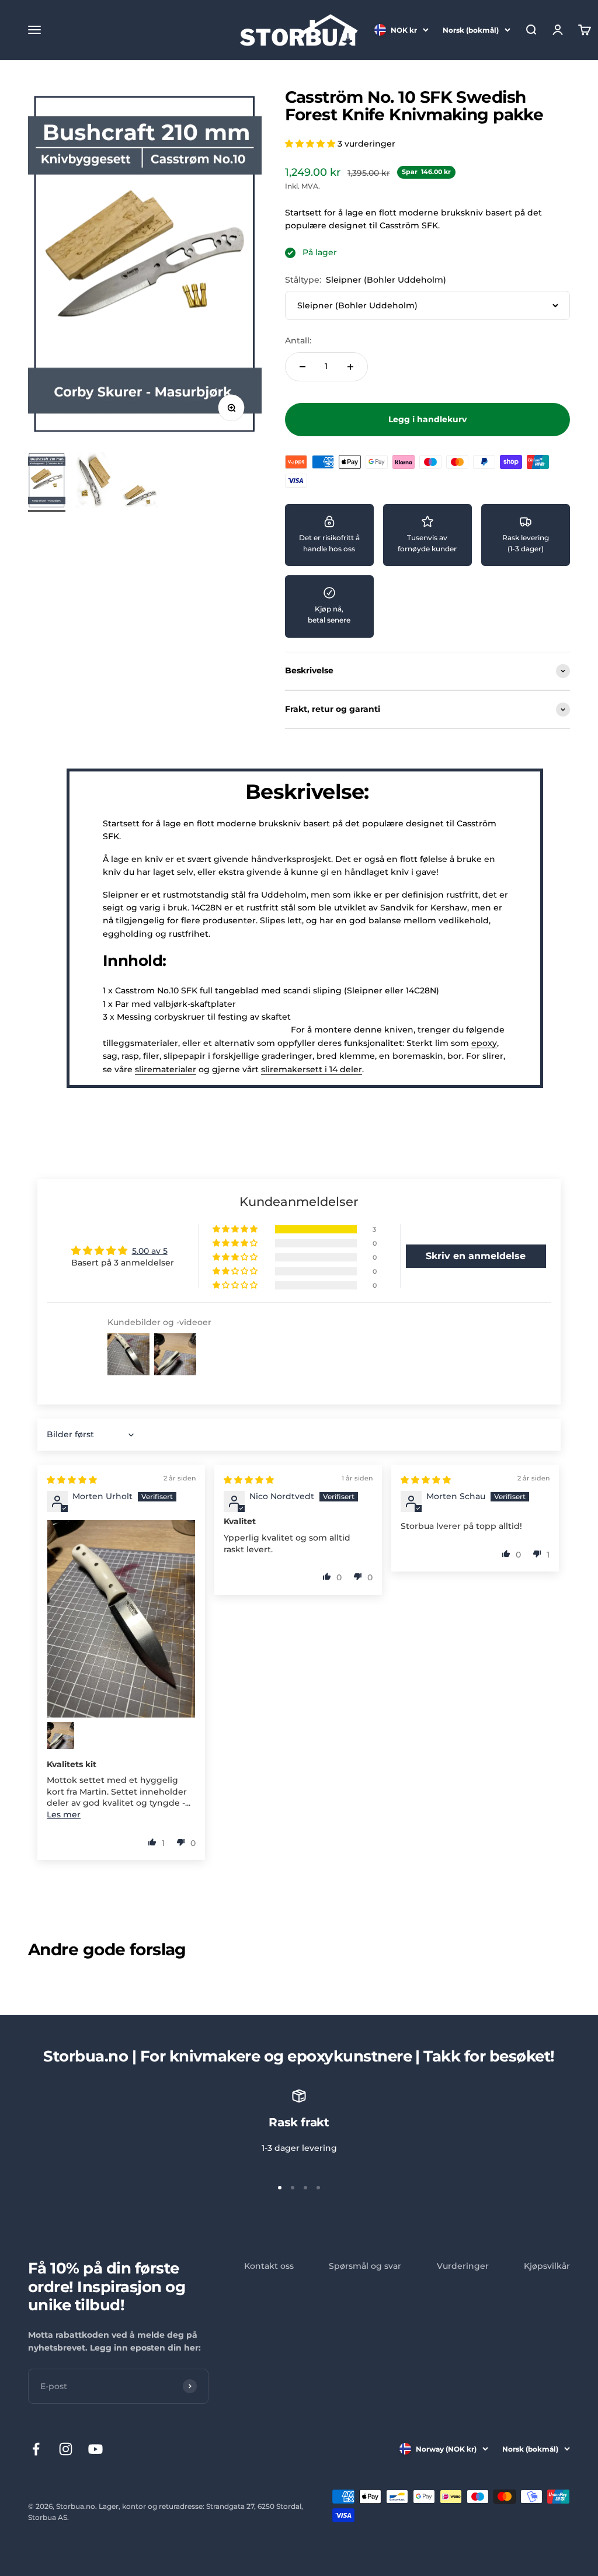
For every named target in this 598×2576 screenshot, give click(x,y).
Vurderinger (463, 2266)
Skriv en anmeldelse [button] (476, 1256)
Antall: (298, 340)
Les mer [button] (64, 1814)
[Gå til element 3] (140, 497)
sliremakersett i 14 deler (312, 1069)
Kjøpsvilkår (547, 2266)
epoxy (484, 1043)
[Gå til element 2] (93, 482)
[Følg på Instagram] (66, 2449)
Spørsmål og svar (365, 2266)
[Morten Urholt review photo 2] (61, 1736)
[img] (72, 1480)
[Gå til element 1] (47, 482)
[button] (311, 144)
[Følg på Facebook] (36, 2449)
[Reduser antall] (303, 367)
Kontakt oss (269, 2266)
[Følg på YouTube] (95, 2449)
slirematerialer (166, 1069)
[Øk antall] (350, 367)
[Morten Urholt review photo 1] (121, 1619)
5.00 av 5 (150, 1251)
